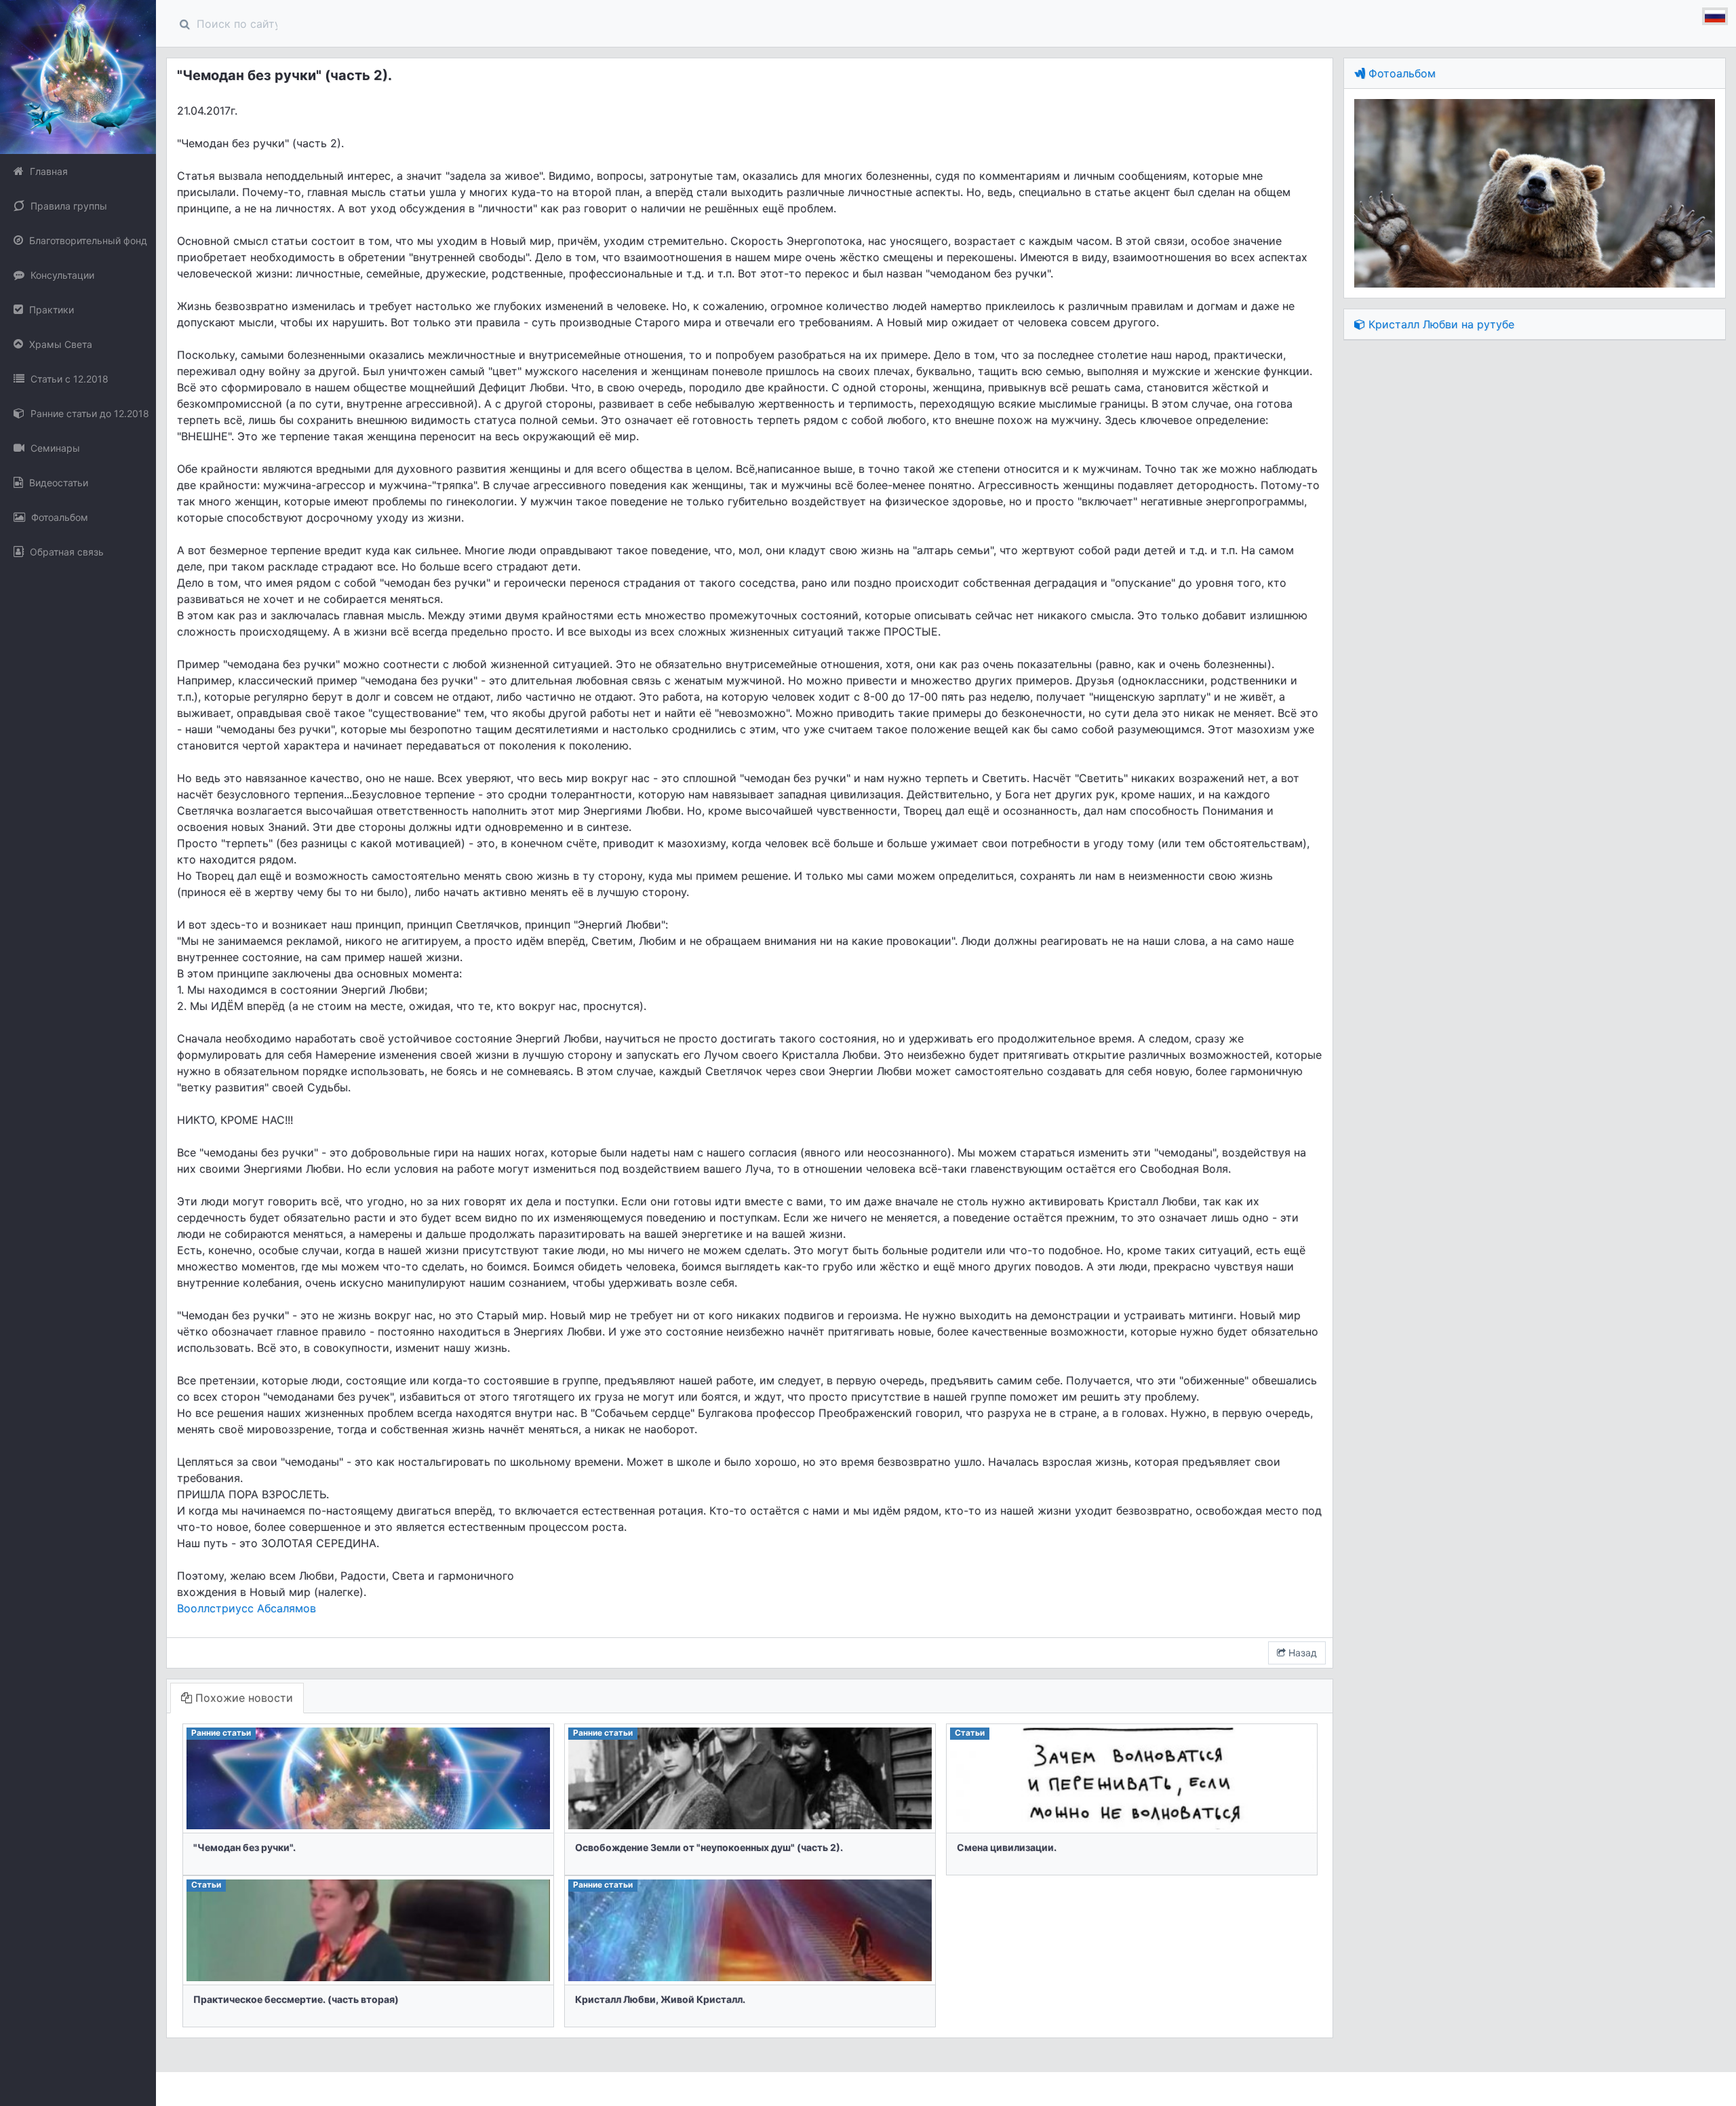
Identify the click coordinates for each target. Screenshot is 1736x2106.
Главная (47, 171)
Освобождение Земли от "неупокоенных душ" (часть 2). (709, 1847)
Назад (1301, 1653)
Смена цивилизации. (1007, 1847)
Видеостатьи (57, 483)
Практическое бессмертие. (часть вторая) (296, 1999)
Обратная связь (65, 552)
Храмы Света (59, 344)
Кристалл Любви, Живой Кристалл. (660, 1999)
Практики (50, 310)
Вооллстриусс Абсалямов (246, 1608)
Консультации (61, 275)
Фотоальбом (58, 517)
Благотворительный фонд (87, 240)
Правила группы (67, 206)
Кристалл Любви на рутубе (1440, 324)
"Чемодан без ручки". (244, 1847)
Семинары (54, 448)
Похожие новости (242, 1698)
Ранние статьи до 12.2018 (88, 413)
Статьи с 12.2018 (68, 379)
